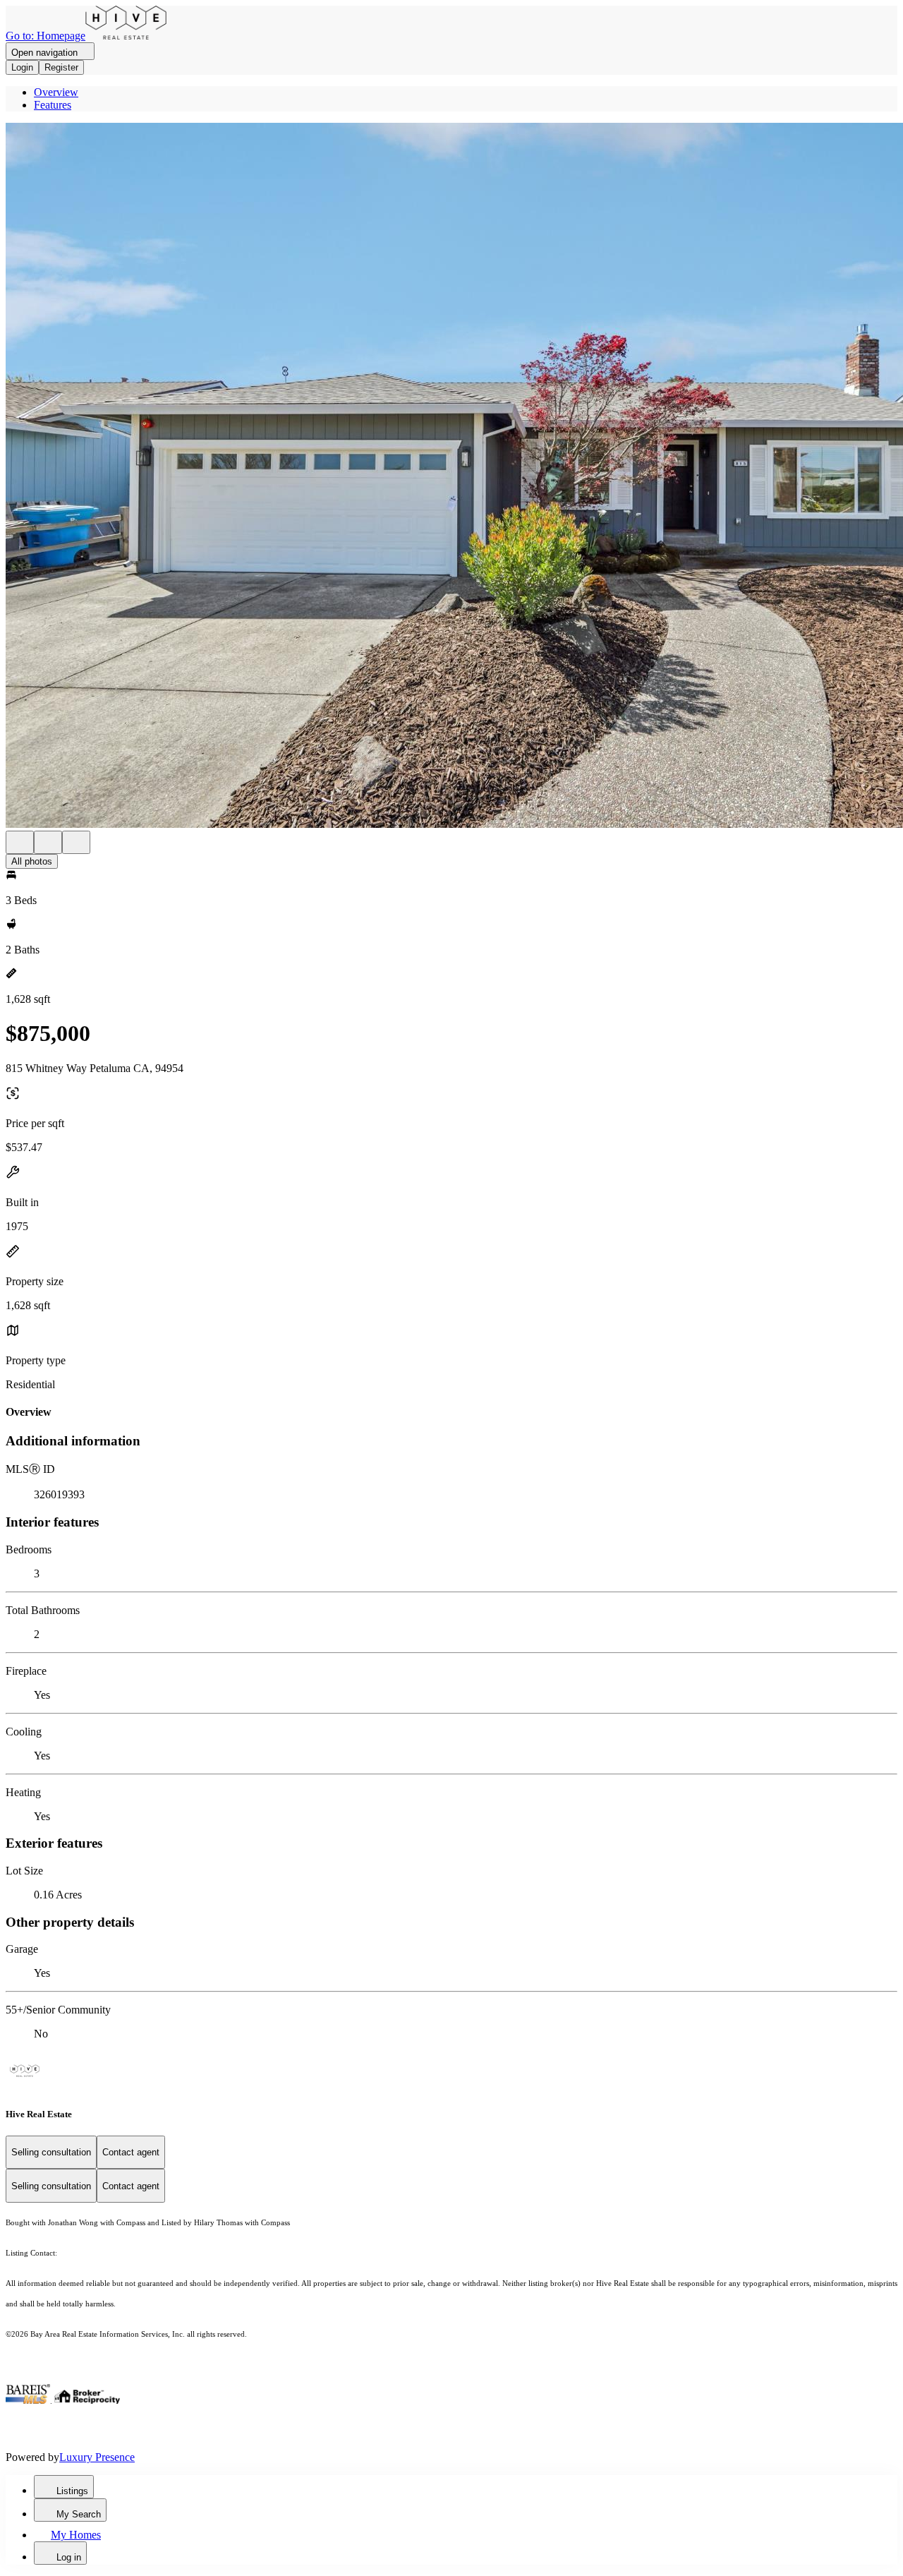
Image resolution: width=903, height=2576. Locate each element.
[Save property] (48, 842)
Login (22, 67)
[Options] (20, 842)
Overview (56, 92)
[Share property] (76, 842)
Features (53, 105)
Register (61, 67)
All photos (32, 861)
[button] (451, 477)
